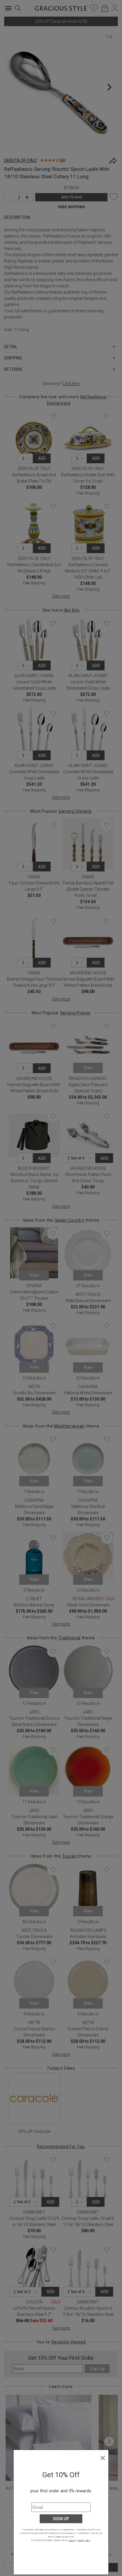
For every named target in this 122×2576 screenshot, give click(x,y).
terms (72, 2540)
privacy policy (84, 2540)
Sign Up (61, 2519)
